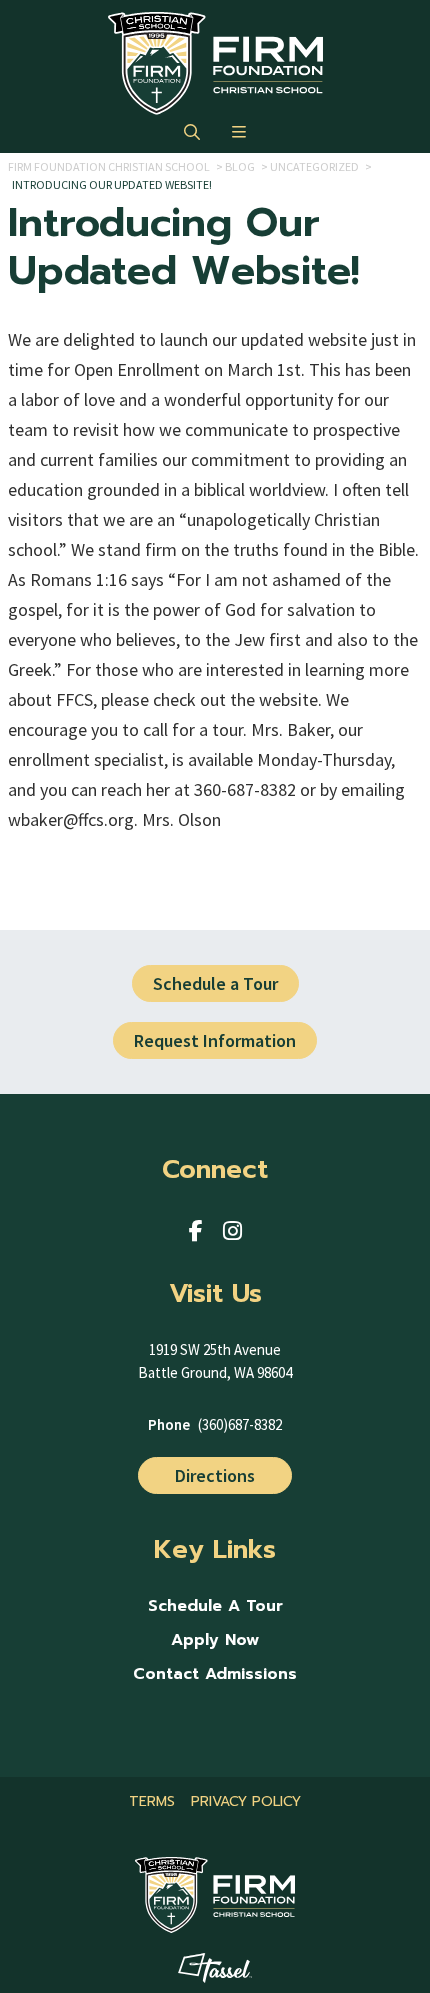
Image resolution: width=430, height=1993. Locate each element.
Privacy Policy (246, 1801)
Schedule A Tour (215, 1606)
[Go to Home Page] (215, 63)
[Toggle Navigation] (239, 133)
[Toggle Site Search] (192, 133)
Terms (152, 1801)
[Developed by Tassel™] (215, 1968)
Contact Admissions (215, 1674)
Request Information (215, 1040)
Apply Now (215, 1640)
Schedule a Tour (215, 983)
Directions (215, 1475)
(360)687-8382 (240, 1424)
